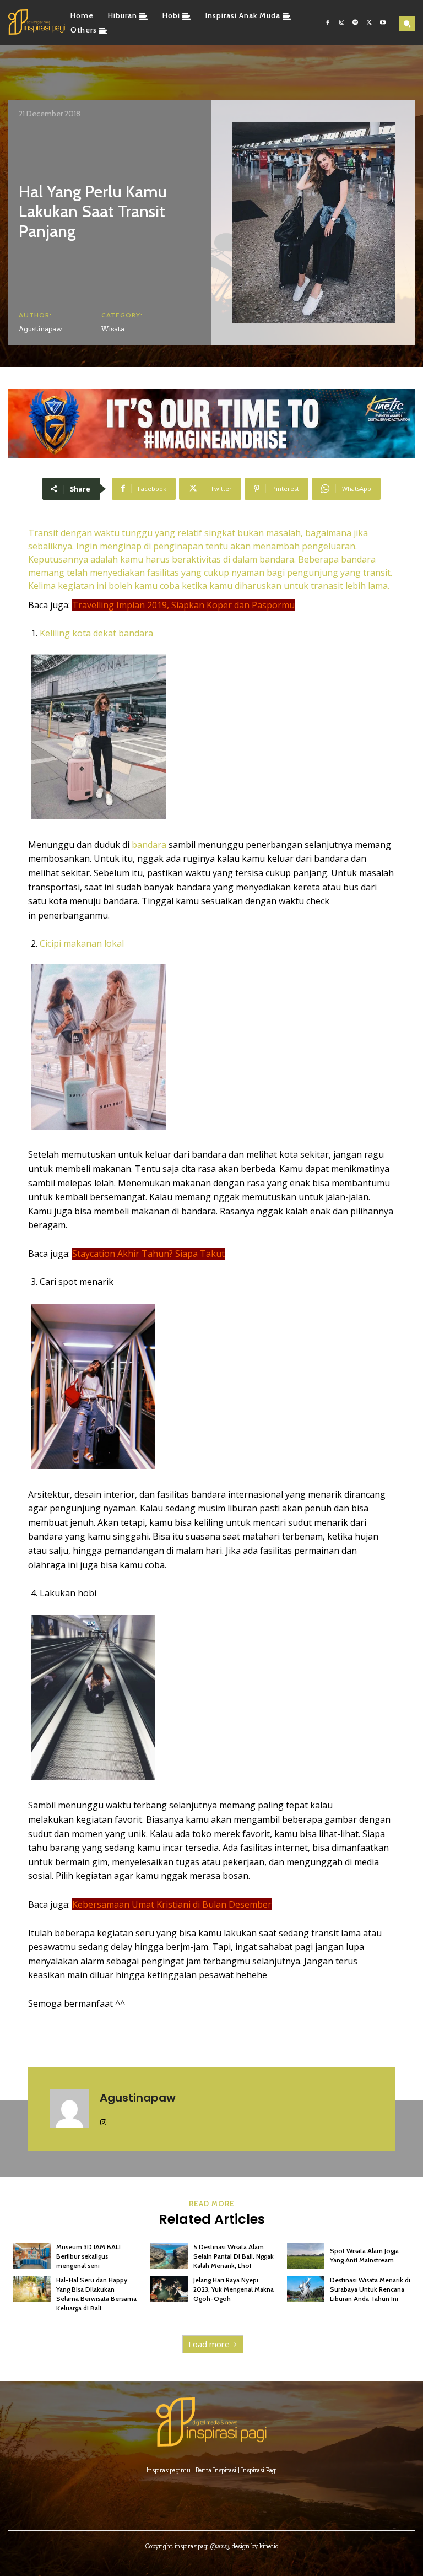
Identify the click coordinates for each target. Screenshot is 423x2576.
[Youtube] (383, 23)
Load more (209, 2344)
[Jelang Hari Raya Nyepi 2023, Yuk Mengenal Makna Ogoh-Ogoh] (169, 2289)
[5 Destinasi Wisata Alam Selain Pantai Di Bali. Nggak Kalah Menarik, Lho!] (169, 2256)
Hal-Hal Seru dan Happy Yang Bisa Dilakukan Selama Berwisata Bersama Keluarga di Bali (96, 2294)
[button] (407, 24)
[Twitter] (369, 23)
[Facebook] (328, 23)
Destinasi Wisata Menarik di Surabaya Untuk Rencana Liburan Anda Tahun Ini (370, 2289)
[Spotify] (356, 23)
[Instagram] (342, 23)
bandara (149, 845)
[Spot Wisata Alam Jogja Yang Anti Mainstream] (306, 2256)
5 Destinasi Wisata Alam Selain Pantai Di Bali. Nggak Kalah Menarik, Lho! (234, 2256)
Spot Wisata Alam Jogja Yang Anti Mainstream (364, 2255)
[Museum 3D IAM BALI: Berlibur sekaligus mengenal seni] (32, 2256)
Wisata (113, 329)
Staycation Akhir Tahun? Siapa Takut (148, 1254)
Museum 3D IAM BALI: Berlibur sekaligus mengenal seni (89, 2256)
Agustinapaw (40, 329)
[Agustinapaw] (69, 2109)
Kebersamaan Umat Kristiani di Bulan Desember (172, 1904)
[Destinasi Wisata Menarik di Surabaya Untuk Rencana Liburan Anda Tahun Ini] (306, 2289)
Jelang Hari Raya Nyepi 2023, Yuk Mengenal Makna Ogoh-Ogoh (234, 2289)
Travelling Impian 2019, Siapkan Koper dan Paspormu (183, 605)
